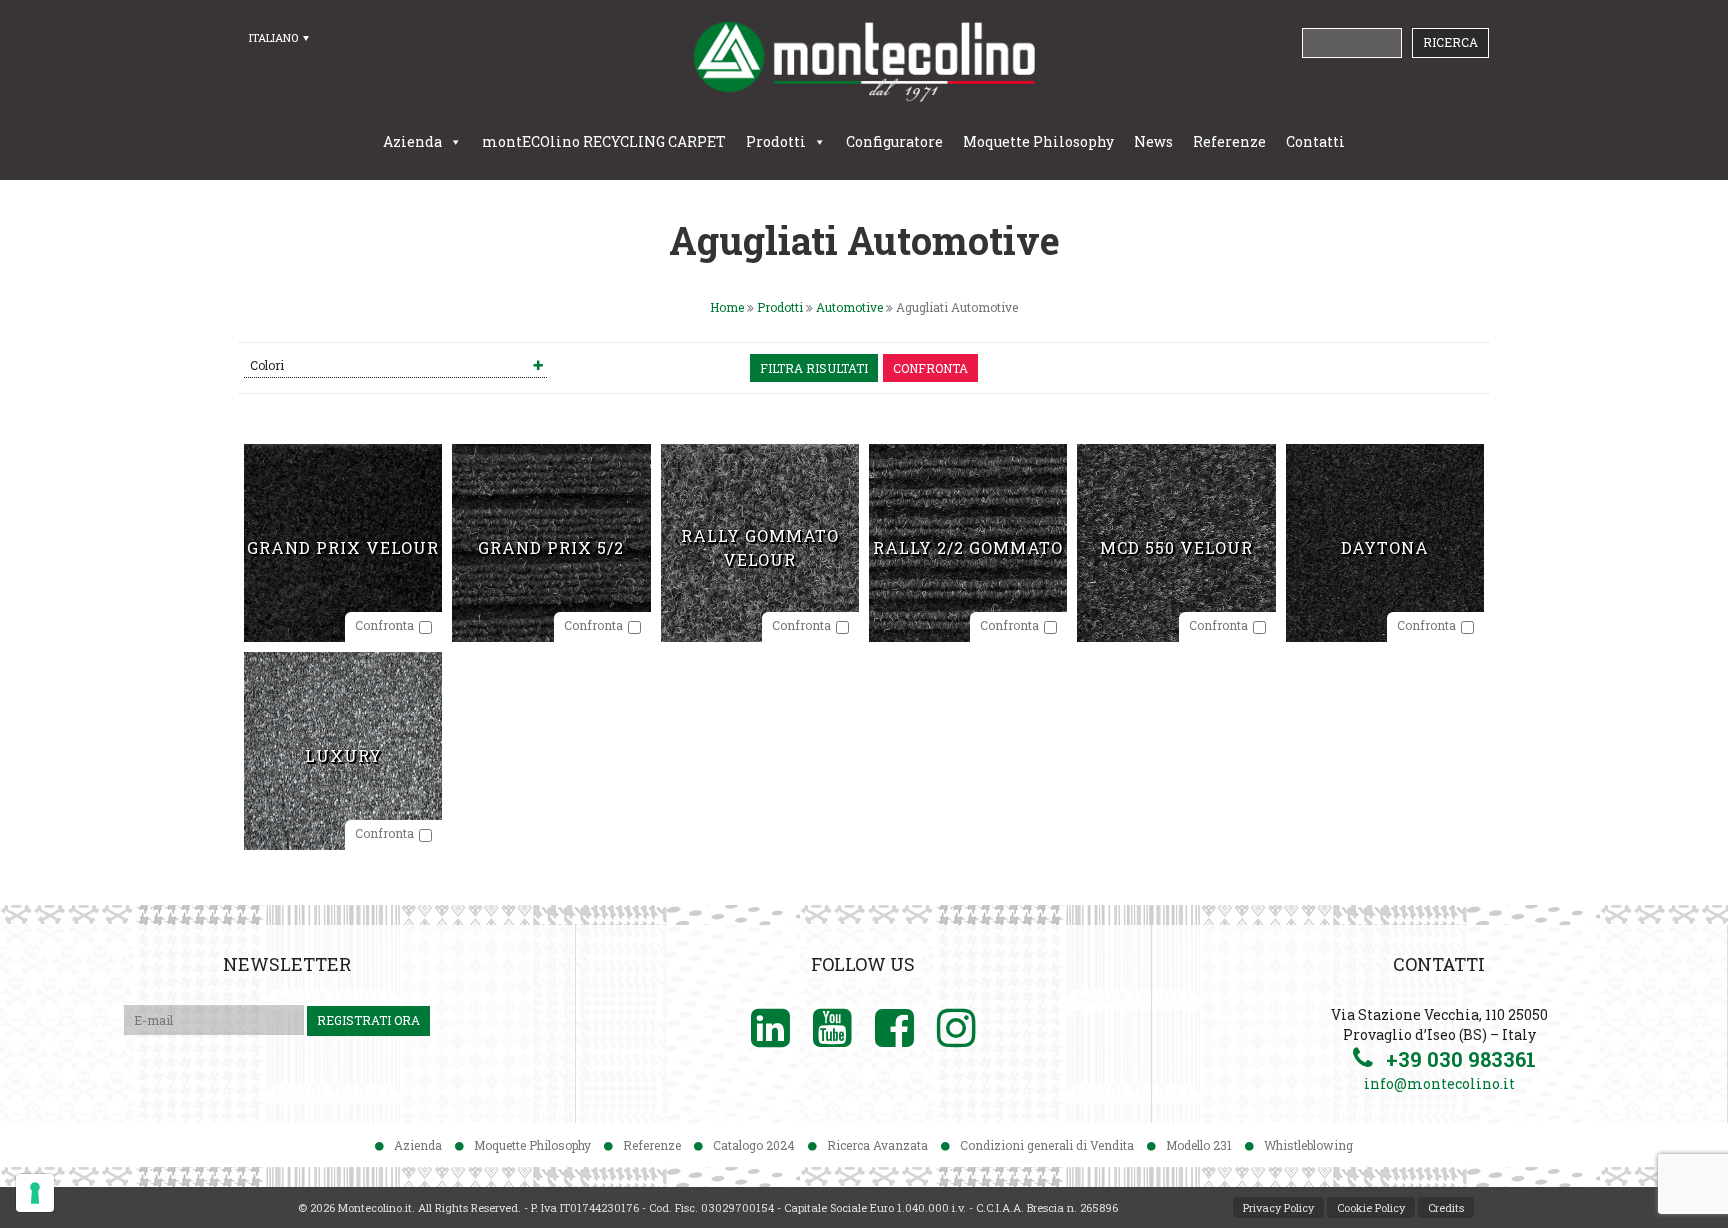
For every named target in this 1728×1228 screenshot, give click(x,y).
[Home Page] (864, 61)
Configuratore (894, 141)
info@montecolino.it (1439, 1083)
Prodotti (776, 141)
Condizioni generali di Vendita (1047, 1145)
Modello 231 (1199, 1145)
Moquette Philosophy (1038, 141)
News (1153, 141)
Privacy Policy (1278, 1207)
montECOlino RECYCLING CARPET (604, 141)
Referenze (1229, 141)
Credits (1446, 1207)
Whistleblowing (1308, 1145)
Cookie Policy (1371, 1207)
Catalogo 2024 (754, 1145)
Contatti (1315, 141)
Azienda (412, 141)
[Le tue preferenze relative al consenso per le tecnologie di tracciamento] (35, 1193)
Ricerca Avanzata (877, 1145)
